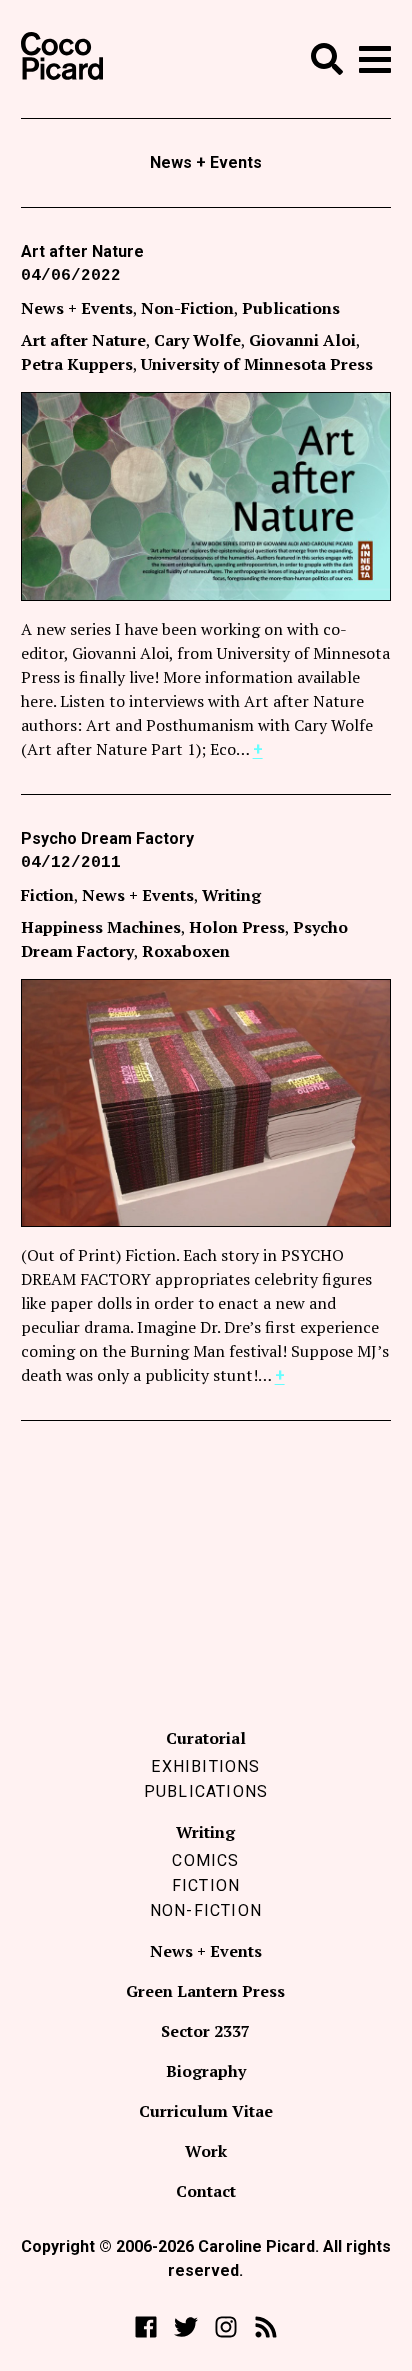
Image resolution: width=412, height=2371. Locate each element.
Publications (291, 308)
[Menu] (375, 59)
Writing (231, 895)
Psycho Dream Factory (107, 838)
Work (206, 2151)
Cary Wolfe (197, 340)
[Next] (359, 1103)
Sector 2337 (205, 2031)
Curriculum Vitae (206, 2111)
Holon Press (237, 927)
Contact (206, 2191)
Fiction (47, 895)
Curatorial (206, 1738)
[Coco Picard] (62, 59)
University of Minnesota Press (257, 364)
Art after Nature (82, 251)
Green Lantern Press (205, 1991)
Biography (206, 2071)
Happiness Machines (101, 927)
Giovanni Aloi (302, 340)
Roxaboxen (186, 951)
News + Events (77, 308)
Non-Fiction (187, 308)
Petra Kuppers (77, 364)
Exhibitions (205, 1766)
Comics (205, 1860)
